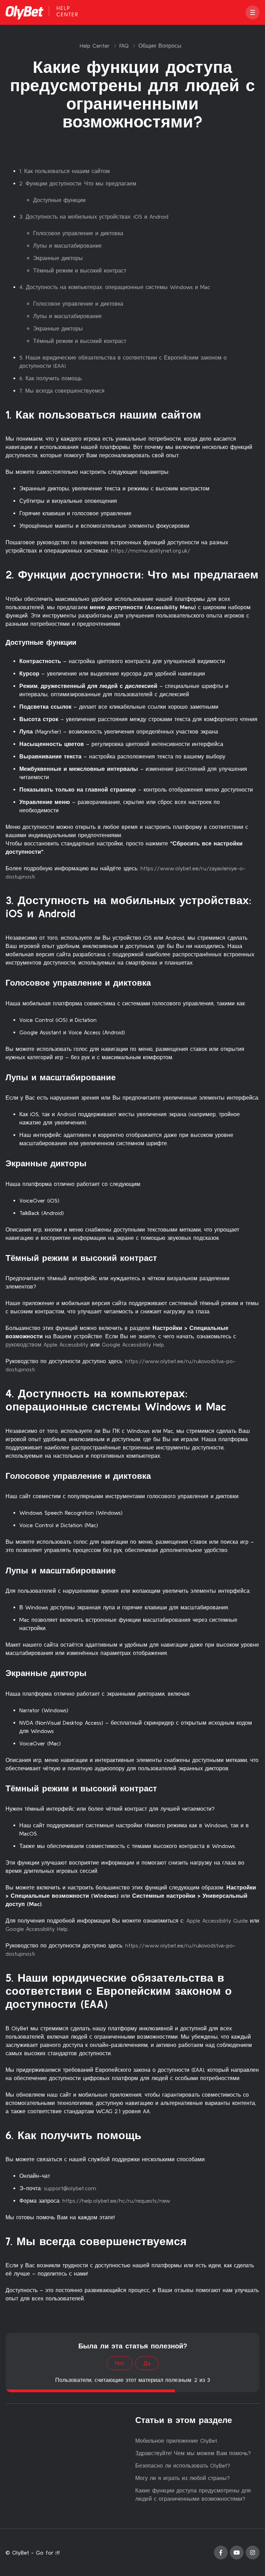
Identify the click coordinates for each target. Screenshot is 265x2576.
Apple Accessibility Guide (217, 1921)
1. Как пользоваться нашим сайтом (65, 171)
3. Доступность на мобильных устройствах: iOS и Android (94, 217)
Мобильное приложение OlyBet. (177, 2441)
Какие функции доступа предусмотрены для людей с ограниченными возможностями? (193, 2494)
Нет (120, 2363)
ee (113, 2201)
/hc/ (122, 2201)
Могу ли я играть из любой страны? (183, 2478)
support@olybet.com (70, 2188)
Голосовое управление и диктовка (78, 233)
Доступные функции (59, 200)
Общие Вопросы (160, 46)
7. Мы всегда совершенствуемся (62, 391)
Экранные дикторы (58, 258)
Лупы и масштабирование (67, 246)
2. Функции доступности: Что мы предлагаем (78, 183)
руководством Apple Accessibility (47, 1344)
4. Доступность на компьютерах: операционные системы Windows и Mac (115, 287)
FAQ (124, 46)
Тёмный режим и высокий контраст (80, 270)
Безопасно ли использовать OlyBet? (183, 2465)
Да (147, 2363)
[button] (253, 12)
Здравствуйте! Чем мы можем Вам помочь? (193, 2453)
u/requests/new (150, 2201)
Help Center (95, 46)
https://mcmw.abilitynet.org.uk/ (151, 550)
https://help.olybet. (86, 2201)
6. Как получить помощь (51, 378)
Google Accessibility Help (133, 1344)
